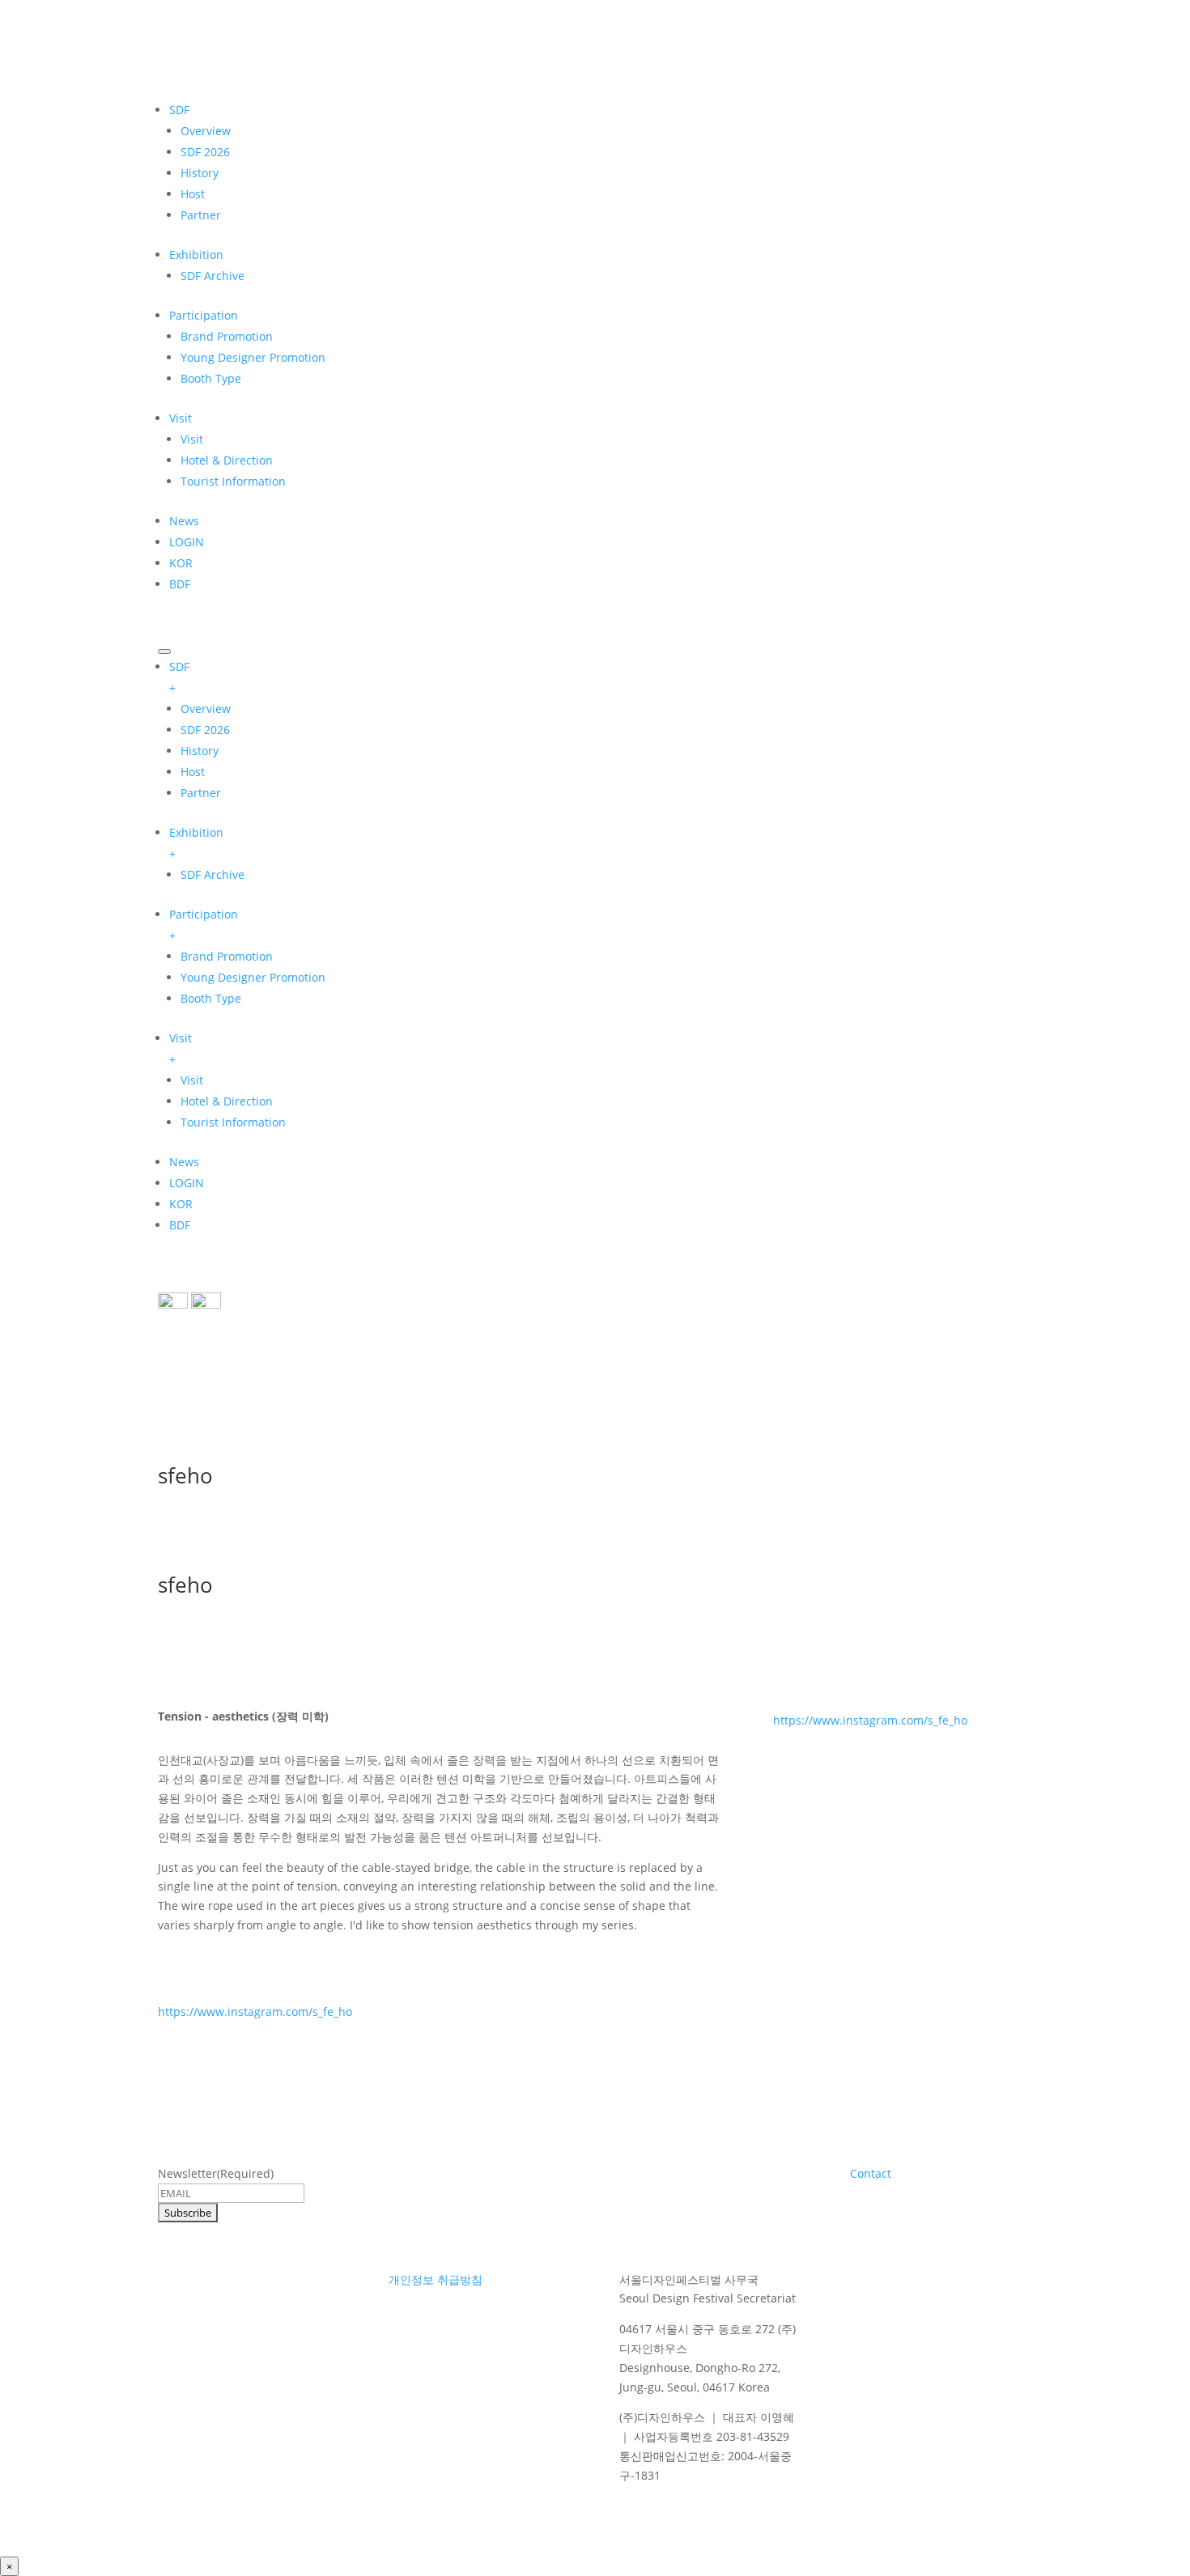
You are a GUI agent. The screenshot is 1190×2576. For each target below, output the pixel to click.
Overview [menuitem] (206, 709)
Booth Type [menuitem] (211, 998)
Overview (206, 131)
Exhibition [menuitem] (196, 843)
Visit (181, 418)
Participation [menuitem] (204, 925)
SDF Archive (212, 276)
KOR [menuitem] (181, 1204)
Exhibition (196, 255)
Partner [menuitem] (201, 793)
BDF (180, 584)
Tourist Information (233, 481)
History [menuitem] (200, 751)
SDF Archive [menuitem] (212, 874)
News (184, 521)
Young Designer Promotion (253, 357)
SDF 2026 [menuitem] (205, 730)
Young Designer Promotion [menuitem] (253, 977)
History (200, 173)
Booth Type (211, 378)
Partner (201, 215)
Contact (871, 2173)
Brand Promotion (227, 336)
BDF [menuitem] (180, 1225)
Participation (204, 315)
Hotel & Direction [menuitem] (227, 1101)
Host (193, 194)
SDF (179, 110)
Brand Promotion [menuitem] (227, 956)
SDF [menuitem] (179, 677)
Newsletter (216, 2173)
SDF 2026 (205, 152)
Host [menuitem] (193, 772)
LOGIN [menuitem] (187, 1183)
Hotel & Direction (227, 460)
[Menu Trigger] (164, 651)
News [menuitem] (184, 1162)
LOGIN (187, 542)
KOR (181, 563)
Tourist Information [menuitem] (233, 1122)
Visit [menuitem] (181, 1048)
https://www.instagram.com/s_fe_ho (255, 2012)
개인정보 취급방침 (436, 2279)
